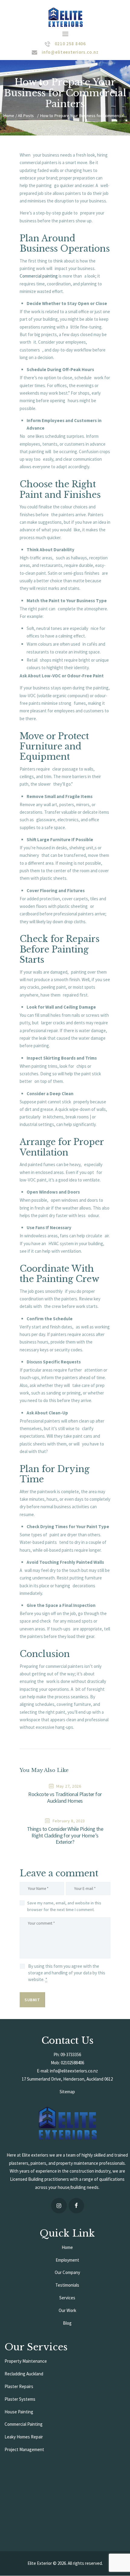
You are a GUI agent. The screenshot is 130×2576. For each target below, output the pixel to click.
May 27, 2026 (69, 1786)
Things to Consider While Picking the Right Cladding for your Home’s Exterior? (65, 1836)
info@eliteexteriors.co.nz (74, 2071)
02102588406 (72, 2063)
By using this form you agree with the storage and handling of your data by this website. (67, 1973)
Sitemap (67, 2092)
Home (9, 116)
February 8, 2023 (69, 1821)
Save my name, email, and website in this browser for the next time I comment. (64, 1906)
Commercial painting (39, 276)
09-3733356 (71, 2054)
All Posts (26, 116)
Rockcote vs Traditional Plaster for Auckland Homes (65, 1798)
